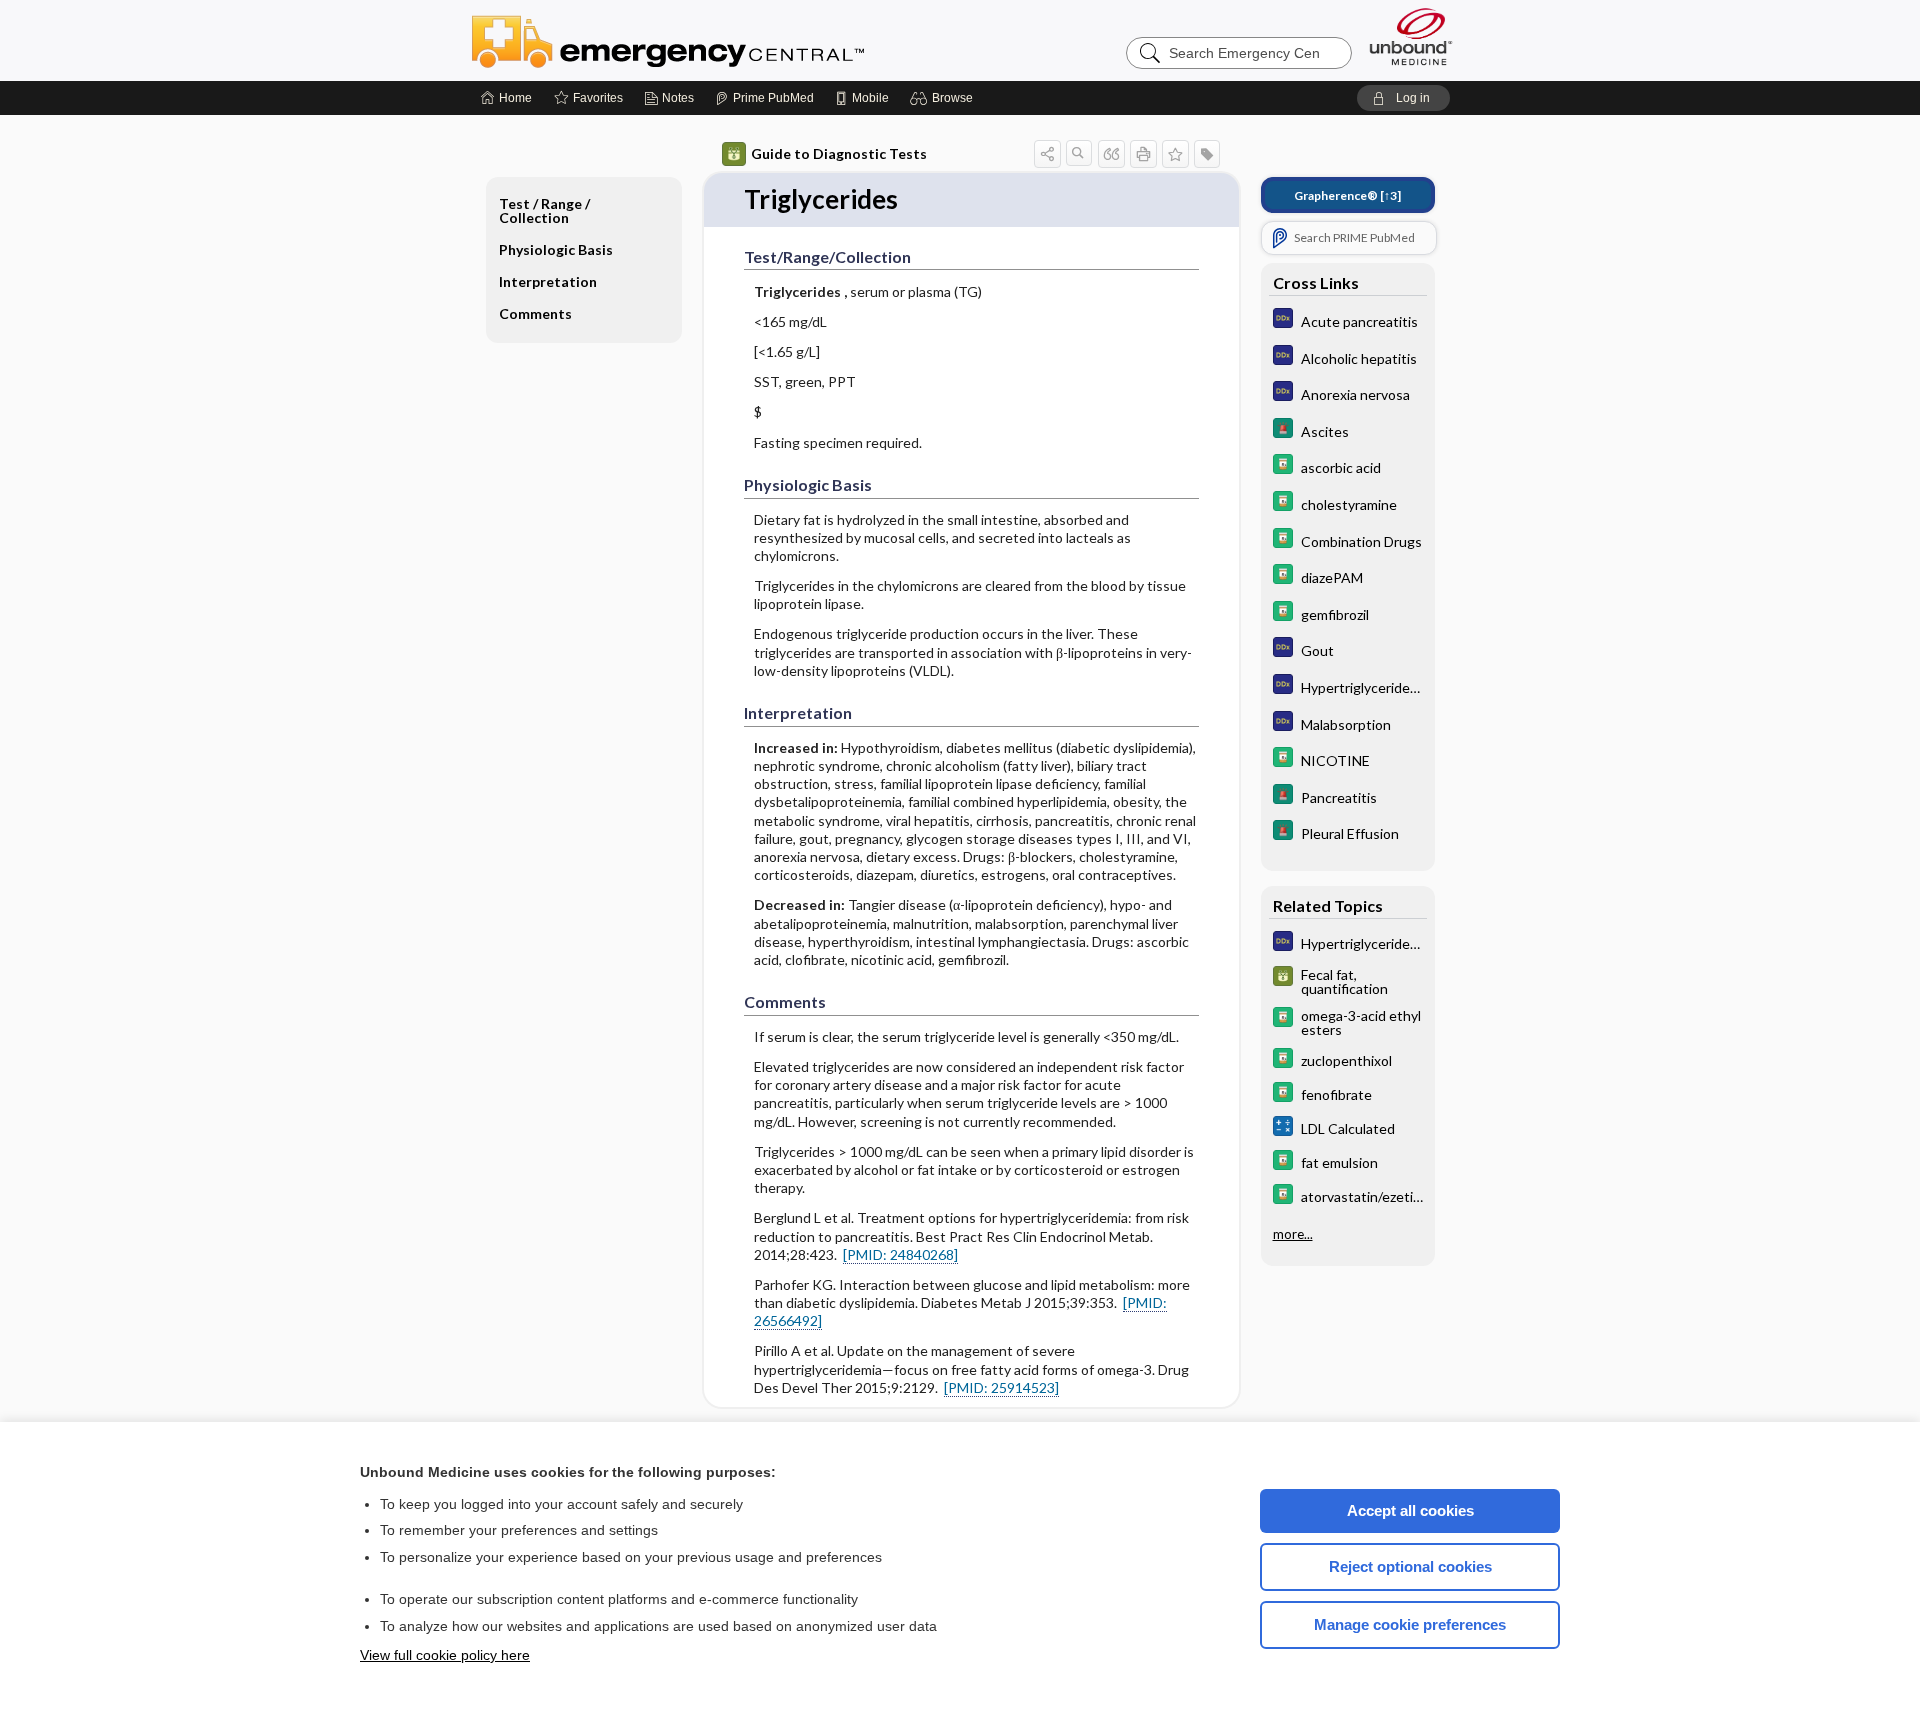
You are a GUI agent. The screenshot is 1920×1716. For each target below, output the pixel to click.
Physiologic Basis (556, 249)
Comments (535, 313)
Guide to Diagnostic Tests (839, 153)
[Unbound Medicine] (1411, 36)
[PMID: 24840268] (900, 1254)
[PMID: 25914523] (1001, 1387)
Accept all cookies (1410, 1510)
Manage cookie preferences (1410, 1624)
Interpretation (548, 281)
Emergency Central (720, 40)
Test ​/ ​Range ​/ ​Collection (546, 210)
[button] (944, 98)
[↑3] (1347, 195)
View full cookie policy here (445, 1655)
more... (1293, 1234)
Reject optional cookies (1410, 1566)
